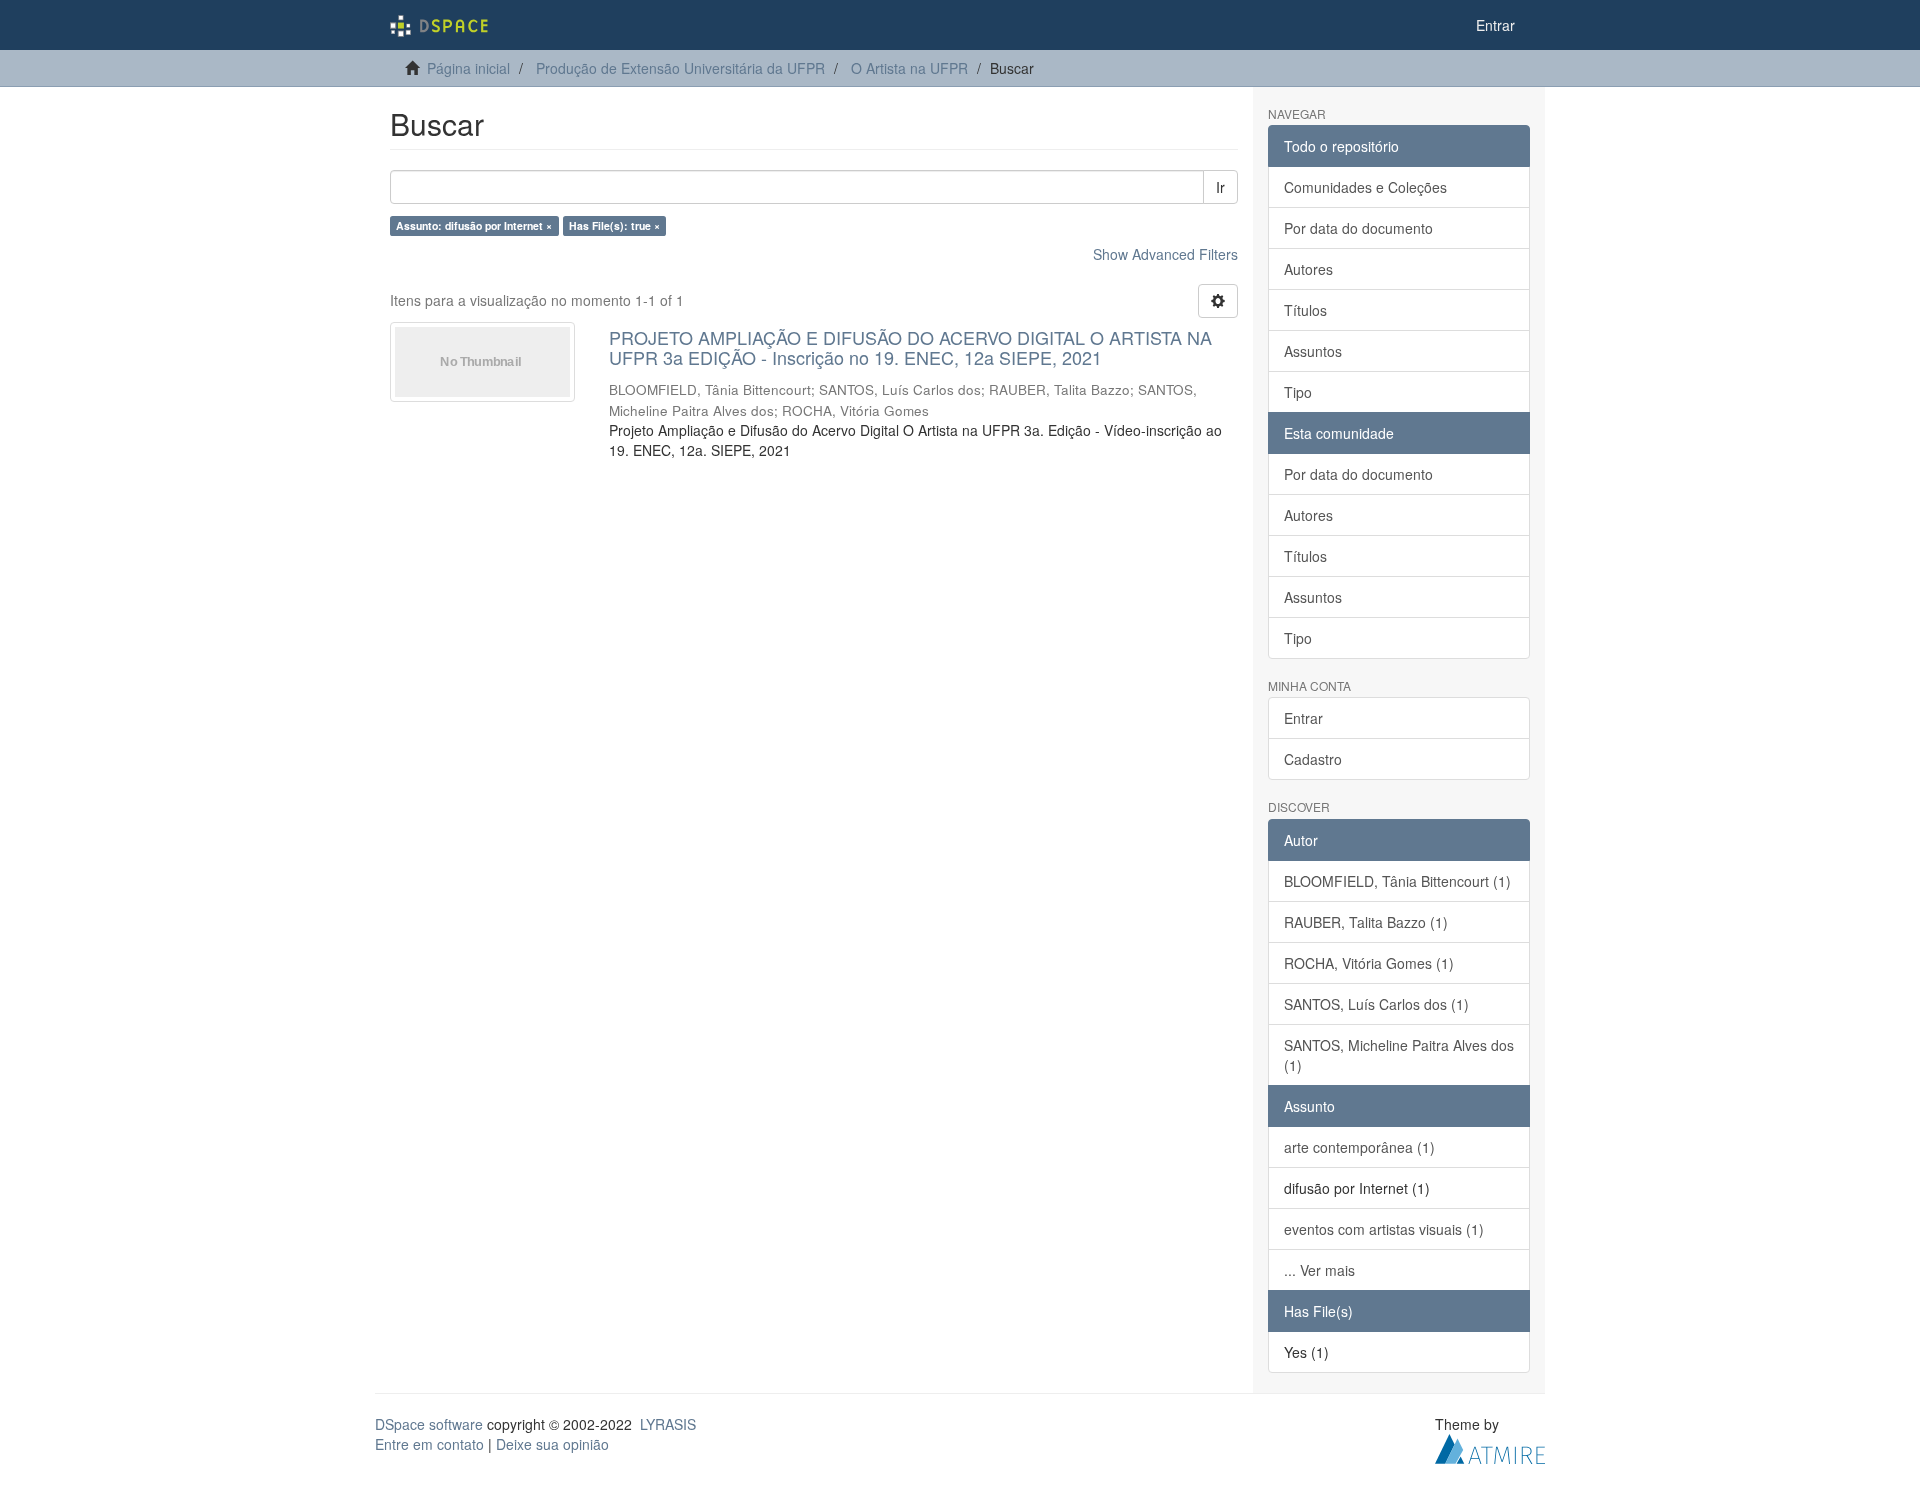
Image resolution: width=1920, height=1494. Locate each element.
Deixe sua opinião (552, 1444)
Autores (1308, 269)
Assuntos (1313, 351)
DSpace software (429, 1424)
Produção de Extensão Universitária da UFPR (680, 68)
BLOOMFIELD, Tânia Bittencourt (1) (1397, 881)
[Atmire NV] (1490, 1446)
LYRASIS (668, 1424)
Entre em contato (429, 1444)
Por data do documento (1358, 228)
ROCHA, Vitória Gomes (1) (1369, 963)
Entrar (1303, 718)
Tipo (1298, 392)
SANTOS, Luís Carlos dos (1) (1376, 1004)
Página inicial (468, 68)
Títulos (1305, 310)
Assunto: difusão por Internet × (474, 225)
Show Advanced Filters (1165, 254)
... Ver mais (1319, 1270)
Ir (1220, 187)
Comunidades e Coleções (1365, 187)
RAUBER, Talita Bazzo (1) (1366, 922)
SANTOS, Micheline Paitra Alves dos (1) (1399, 1055)
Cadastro (1313, 759)
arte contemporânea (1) (1359, 1147)
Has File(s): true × (614, 225)
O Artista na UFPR (909, 68)
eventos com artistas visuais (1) (1384, 1229)
